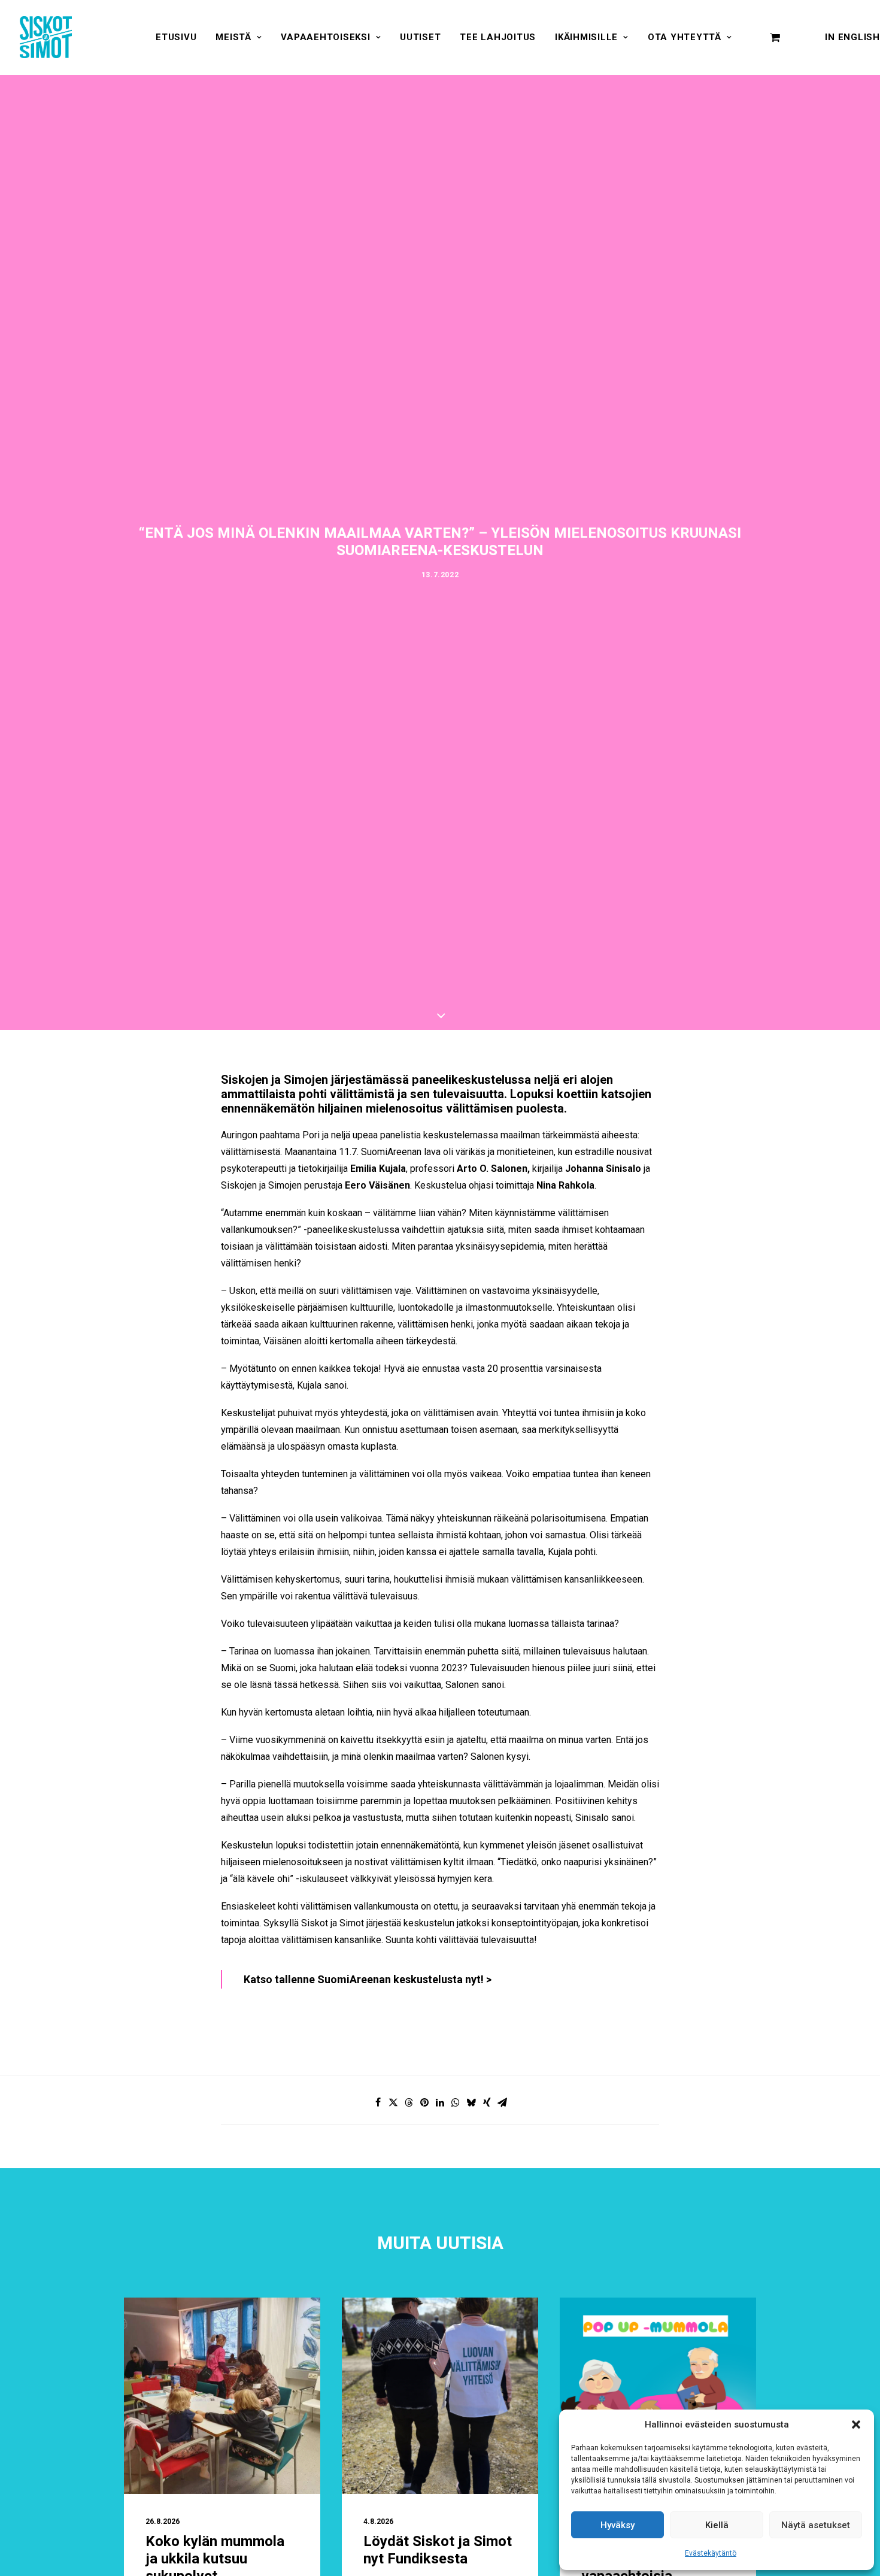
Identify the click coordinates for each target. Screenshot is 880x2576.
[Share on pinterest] (424, 2102)
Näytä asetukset (816, 2525)
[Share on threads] (409, 2102)
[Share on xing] (487, 2102)
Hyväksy (617, 2525)
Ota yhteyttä (685, 37)
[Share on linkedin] (440, 2102)
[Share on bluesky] (471, 2102)
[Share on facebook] (378, 2102)
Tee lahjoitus (498, 37)
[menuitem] (176, 37)
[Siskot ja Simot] (46, 37)
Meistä (233, 37)
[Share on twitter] (393, 2102)
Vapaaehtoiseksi (325, 37)
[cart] (775, 37)
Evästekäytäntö (711, 2553)
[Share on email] (502, 2102)
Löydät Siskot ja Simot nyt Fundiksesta (438, 2550)
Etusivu (176, 37)
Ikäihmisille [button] (586, 37)
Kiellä (717, 2525)
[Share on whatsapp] (456, 2102)
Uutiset (420, 37)
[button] (856, 2425)
